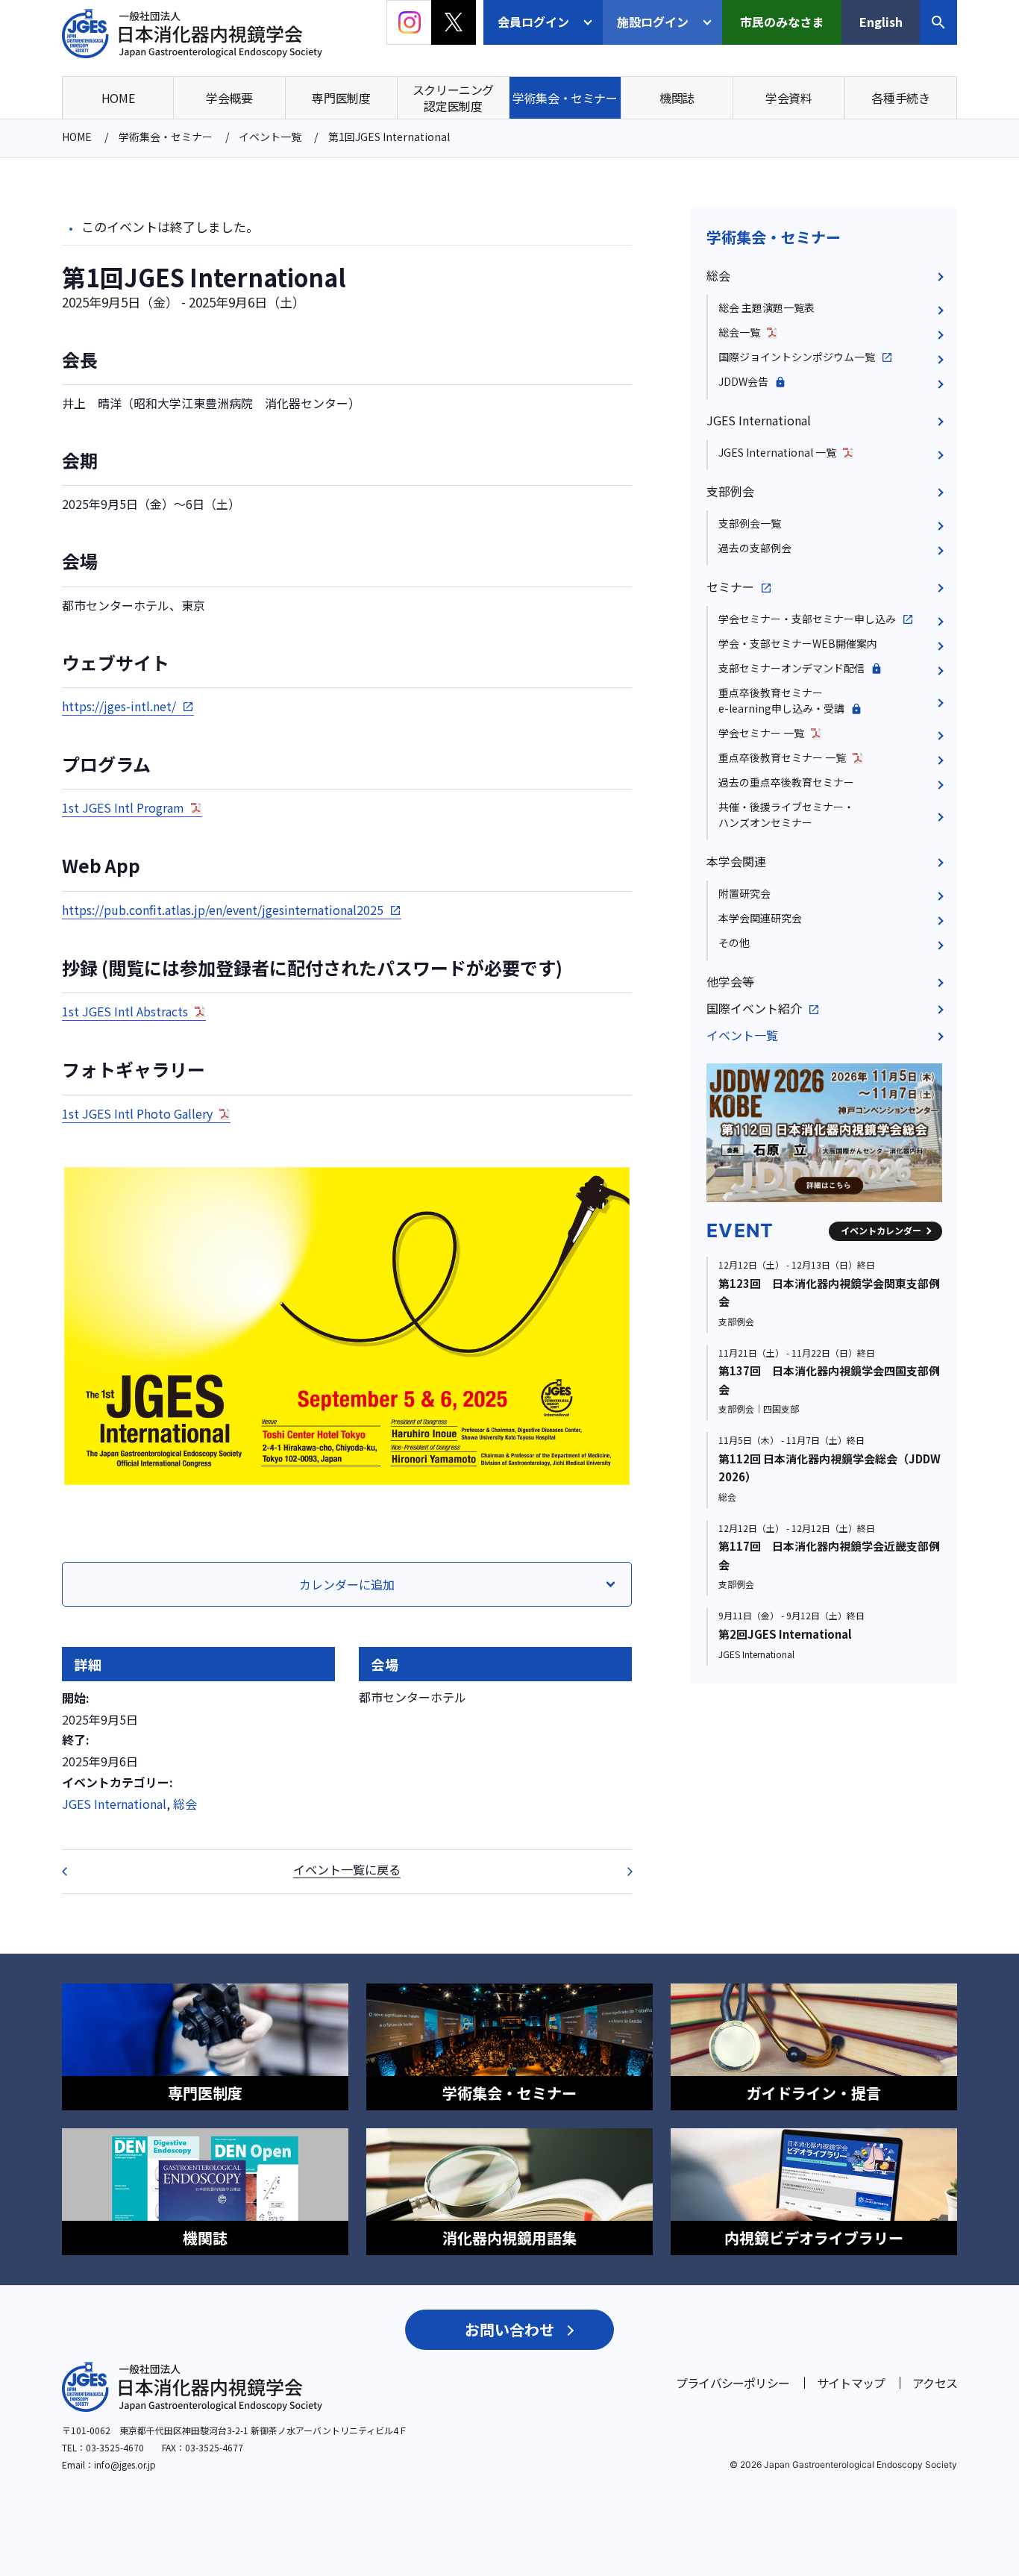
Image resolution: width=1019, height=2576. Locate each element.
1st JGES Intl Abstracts (125, 1011)
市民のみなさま (782, 22)
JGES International (114, 1804)
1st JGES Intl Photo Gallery (137, 1113)
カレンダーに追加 (347, 1584)
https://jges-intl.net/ (119, 706)
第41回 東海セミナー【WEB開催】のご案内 (74, 1872)
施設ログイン (653, 22)
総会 (185, 1804)
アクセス (935, 2383)
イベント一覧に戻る (347, 1869)
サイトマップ (851, 2383)
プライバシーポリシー (733, 2383)
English (881, 22)
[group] (824, 1133)
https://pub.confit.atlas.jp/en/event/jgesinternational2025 (223, 910)
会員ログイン (533, 22)
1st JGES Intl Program (123, 807)
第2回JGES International (785, 1634)
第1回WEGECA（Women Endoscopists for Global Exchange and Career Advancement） (620, 1872)
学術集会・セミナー (774, 237)
